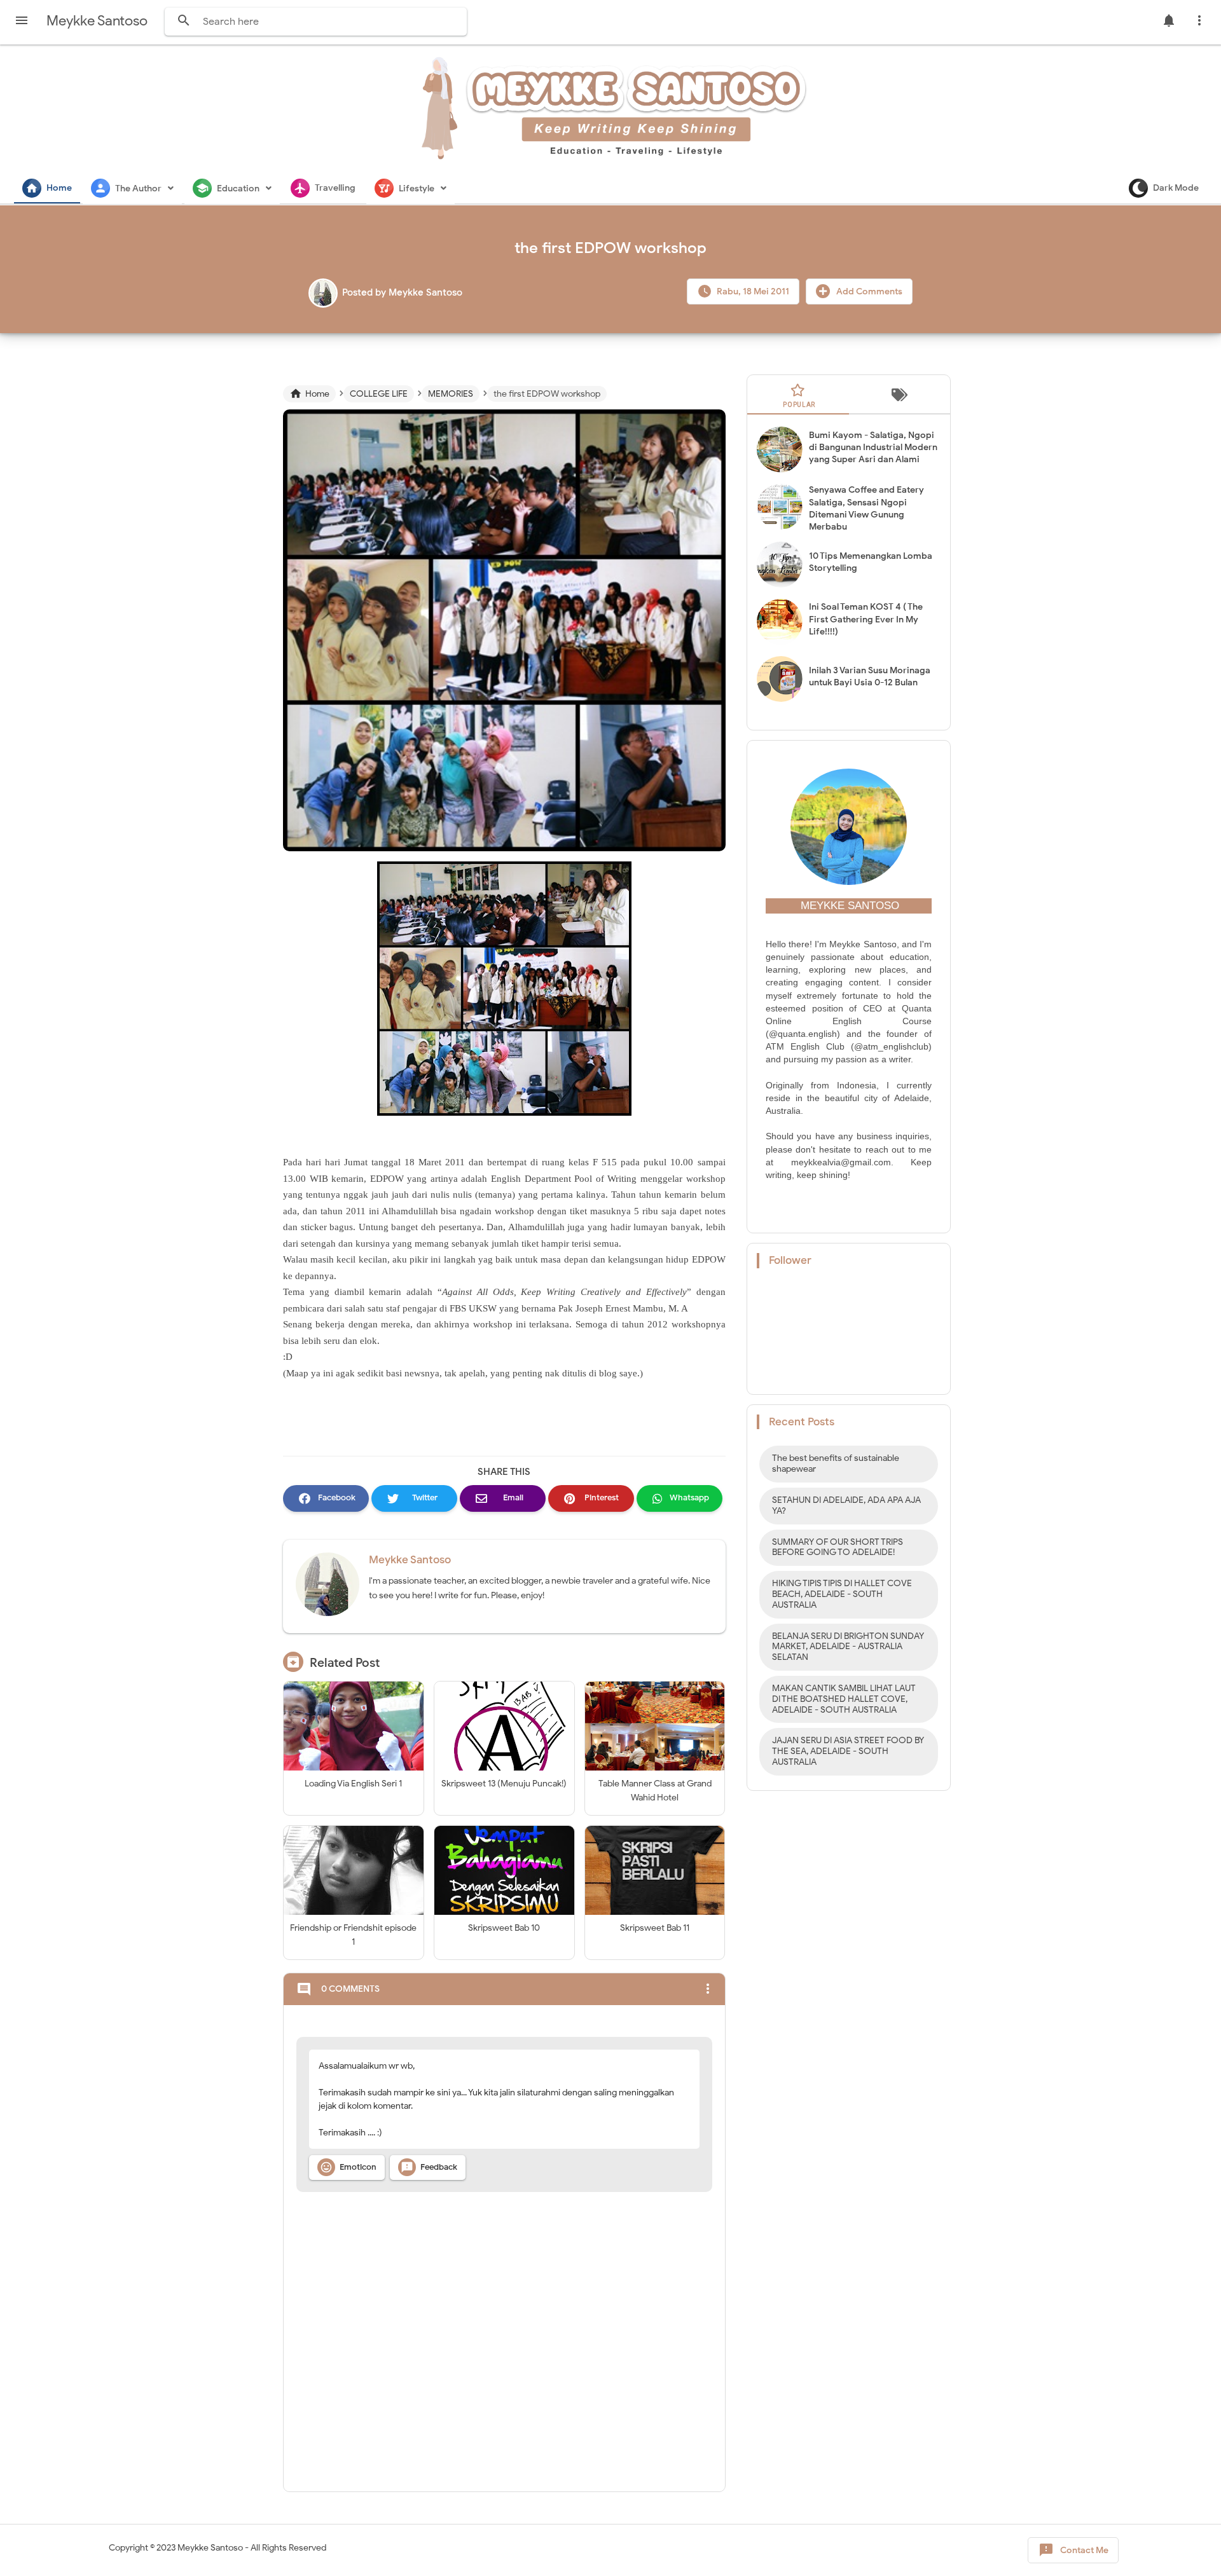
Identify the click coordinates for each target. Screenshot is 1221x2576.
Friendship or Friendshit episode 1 (353, 1935)
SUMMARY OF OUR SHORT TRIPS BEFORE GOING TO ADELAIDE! (838, 1547)
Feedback (429, 2167)
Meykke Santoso (410, 1560)
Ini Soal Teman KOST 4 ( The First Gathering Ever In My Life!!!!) (866, 619)
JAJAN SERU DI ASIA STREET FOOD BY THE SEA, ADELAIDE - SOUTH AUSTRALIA (848, 1751)
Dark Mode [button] (1176, 188)
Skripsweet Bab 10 (504, 1928)
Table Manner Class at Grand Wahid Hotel (655, 1791)
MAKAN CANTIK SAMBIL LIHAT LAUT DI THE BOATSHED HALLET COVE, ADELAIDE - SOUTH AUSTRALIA (844, 1699)
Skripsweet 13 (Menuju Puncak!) (504, 1784)
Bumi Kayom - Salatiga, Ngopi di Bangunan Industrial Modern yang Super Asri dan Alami (873, 447)
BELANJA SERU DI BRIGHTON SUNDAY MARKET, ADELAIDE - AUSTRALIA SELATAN (848, 1647)
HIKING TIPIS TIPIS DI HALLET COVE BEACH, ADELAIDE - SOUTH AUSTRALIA (842, 1594)
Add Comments (868, 291)
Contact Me (1074, 2550)
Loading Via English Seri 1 (353, 1784)
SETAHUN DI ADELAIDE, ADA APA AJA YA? (846, 1505)
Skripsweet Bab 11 (655, 1928)
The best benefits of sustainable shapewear (836, 1463)
